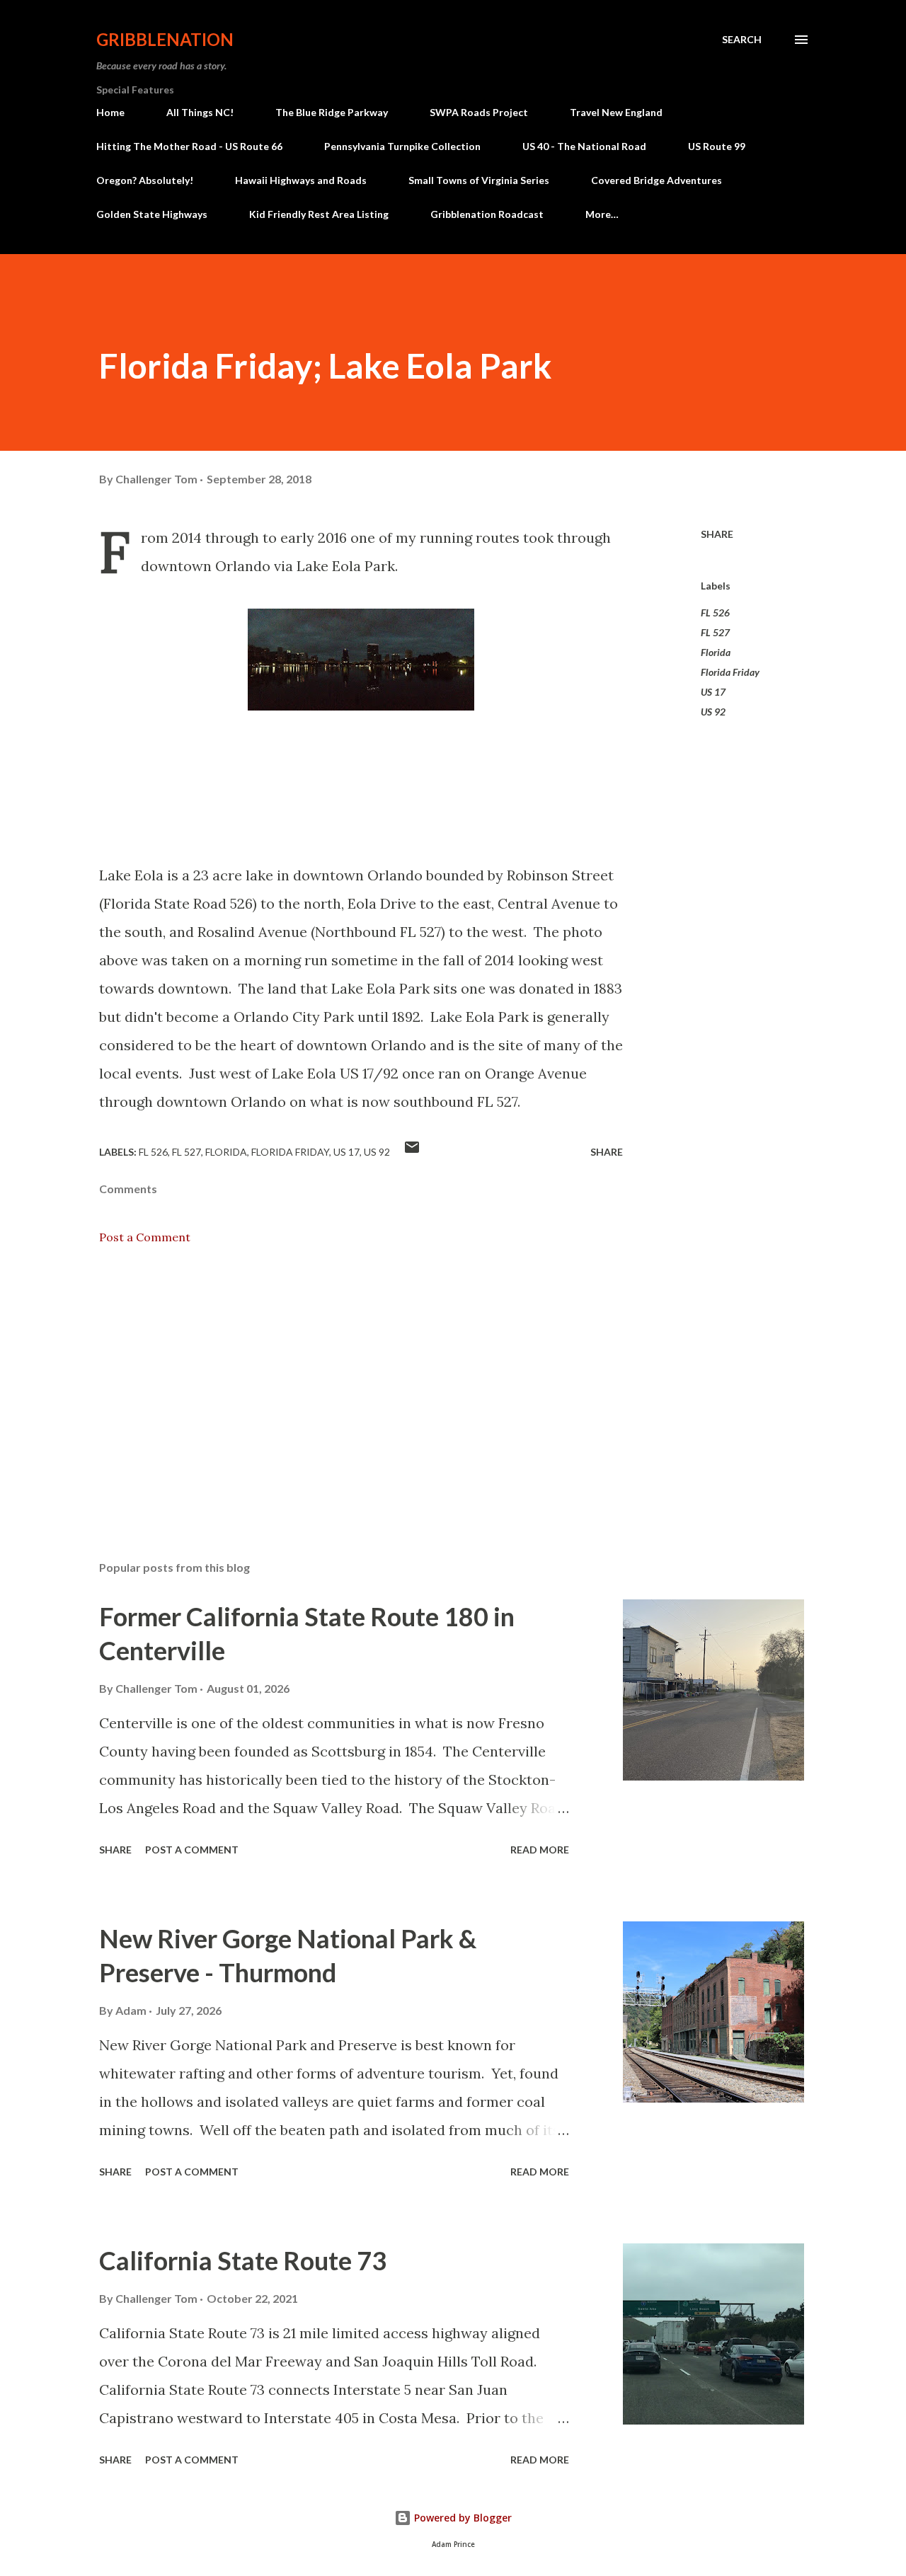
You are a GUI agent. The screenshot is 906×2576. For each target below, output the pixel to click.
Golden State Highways (152, 214)
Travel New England (616, 112)
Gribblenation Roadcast (487, 214)
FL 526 (715, 613)
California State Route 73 (243, 2260)
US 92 (713, 712)
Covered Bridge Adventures (656, 180)
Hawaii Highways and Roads (301, 180)
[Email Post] (412, 1152)
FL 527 (715, 632)
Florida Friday (730, 672)
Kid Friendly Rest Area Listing (319, 214)
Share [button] (717, 534)
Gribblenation (165, 39)
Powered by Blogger (461, 2518)
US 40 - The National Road (584, 146)
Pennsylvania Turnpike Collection (402, 146)
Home (110, 112)
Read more (540, 1850)
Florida (716, 652)
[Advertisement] (338, 1384)
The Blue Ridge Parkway (332, 112)
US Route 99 (717, 146)
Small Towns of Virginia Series (479, 180)
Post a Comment (145, 1237)
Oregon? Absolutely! (145, 180)
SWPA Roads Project (479, 112)
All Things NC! (200, 112)
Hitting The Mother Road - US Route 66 (189, 146)
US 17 (713, 692)
